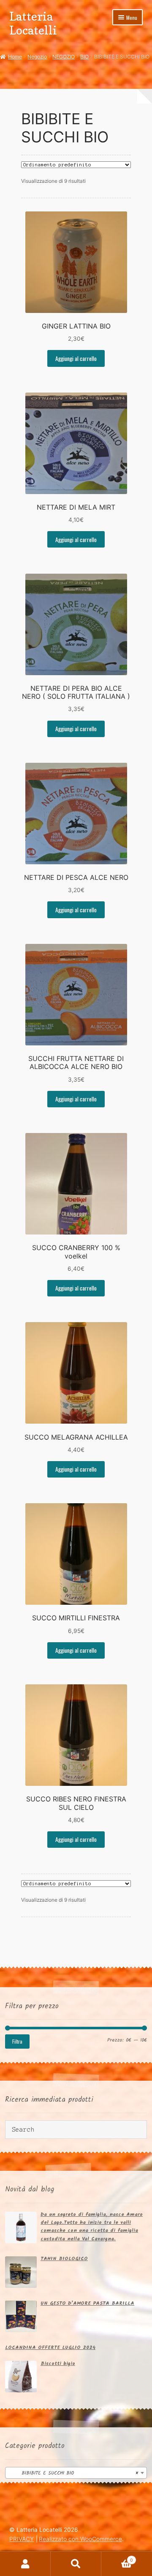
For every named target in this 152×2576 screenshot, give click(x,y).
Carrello (117, 2558)
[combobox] (76, 2473)
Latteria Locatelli (33, 23)
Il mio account (25, 2564)
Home (15, 57)
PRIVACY (22, 2539)
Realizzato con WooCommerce (80, 2539)
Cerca (76, 2564)
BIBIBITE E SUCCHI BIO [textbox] (73, 2473)
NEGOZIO (64, 57)
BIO (84, 57)
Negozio (37, 57)
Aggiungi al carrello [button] (76, 358)
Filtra (17, 2041)
